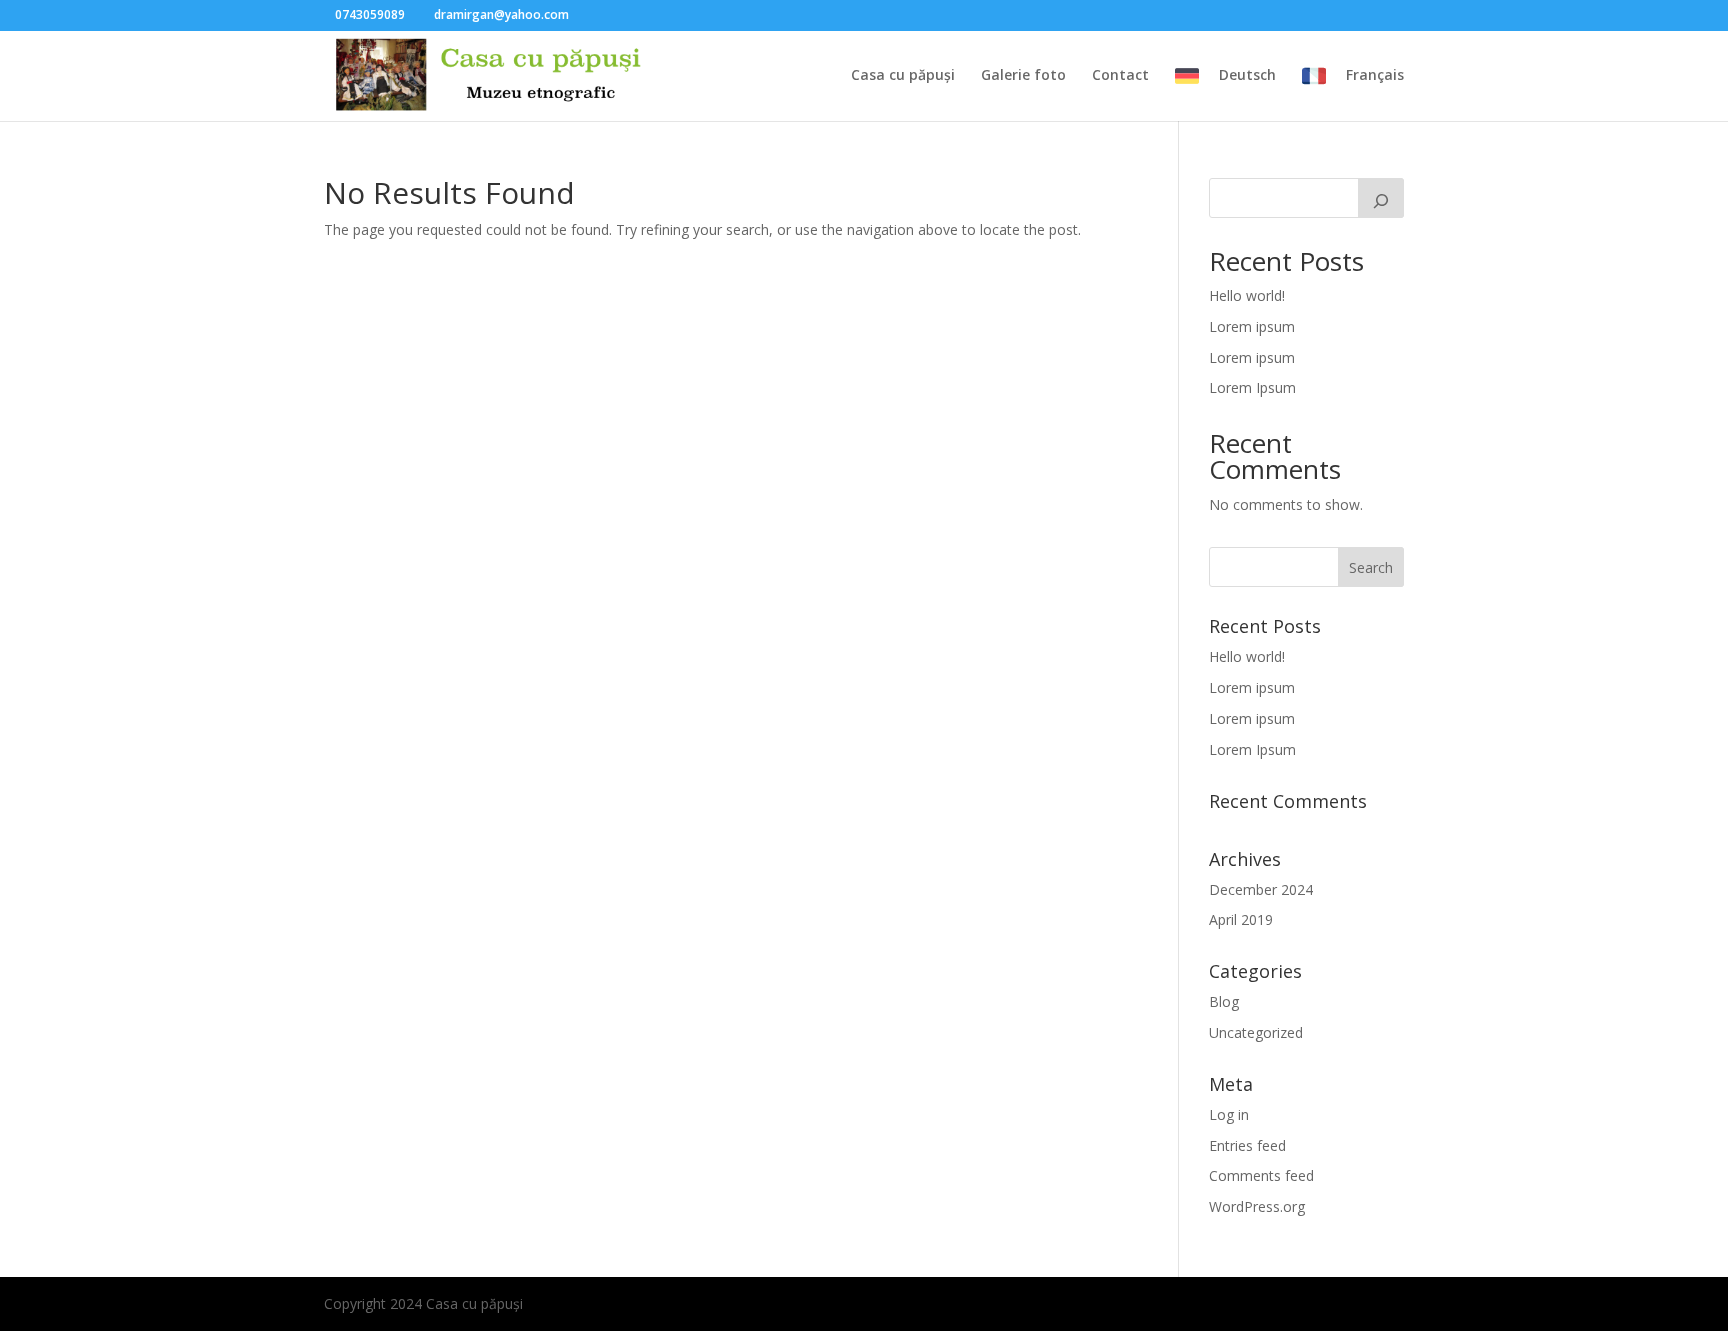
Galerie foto (1023, 76)
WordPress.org (1257, 1206)
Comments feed (1261, 1175)
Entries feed (1247, 1145)
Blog (1224, 1001)
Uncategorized (1256, 1032)
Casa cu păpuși (903, 76)
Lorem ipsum (1252, 326)
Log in (1229, 1114)
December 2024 (1261, 889)
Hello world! (1247, 295)
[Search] (1381, 198)
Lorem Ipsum (1252, 387)
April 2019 (1241, 919)
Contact (1120, 76)
